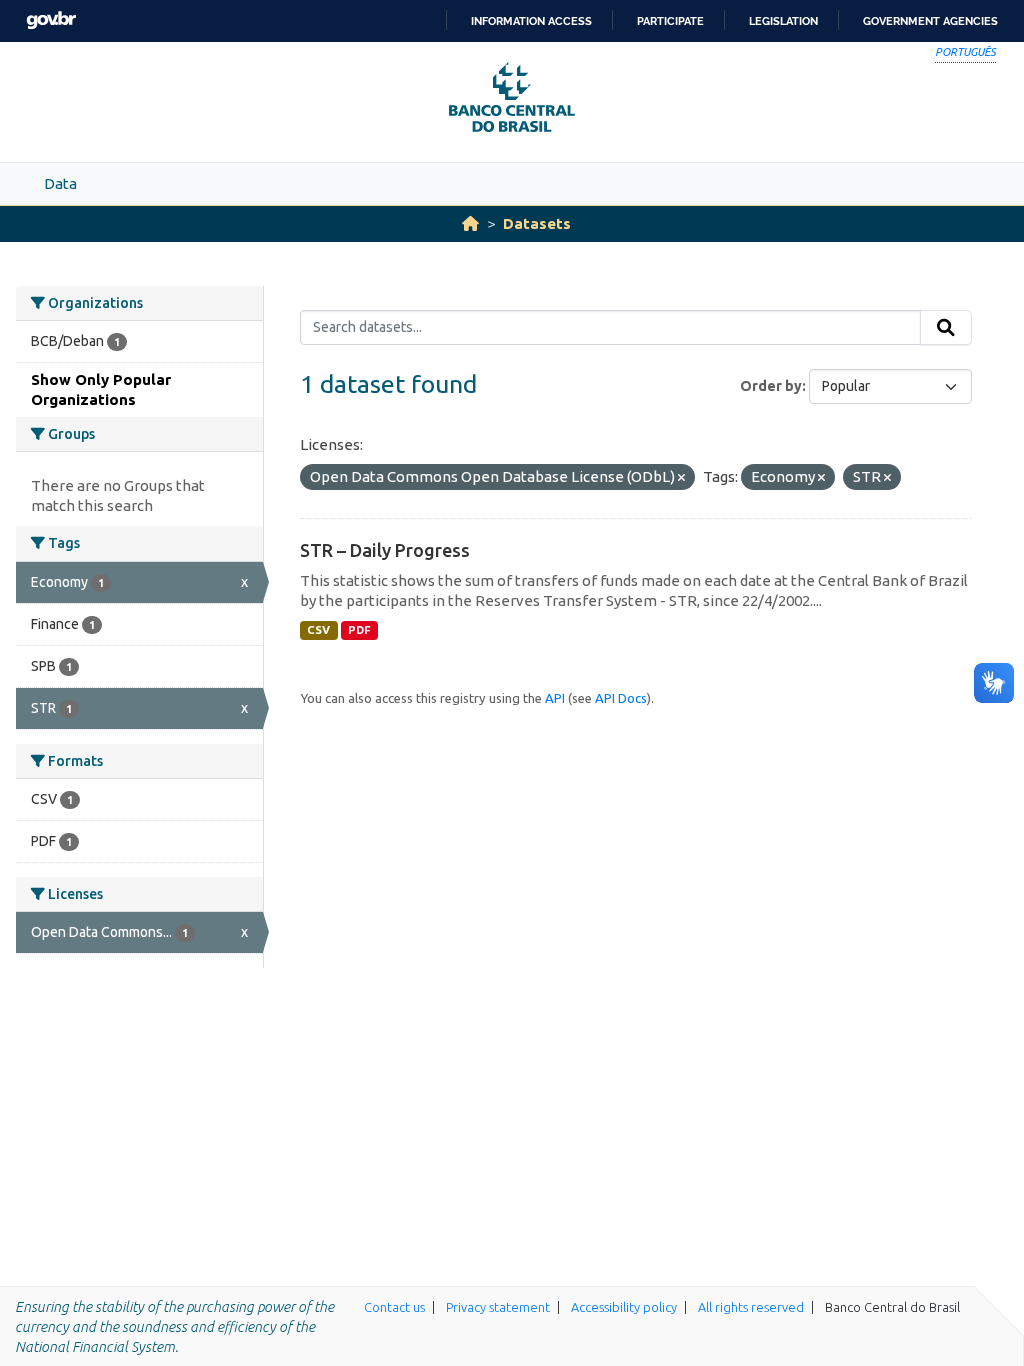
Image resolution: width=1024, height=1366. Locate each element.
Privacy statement (498, 1307)
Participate (670, 21)
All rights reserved (751, 1307)
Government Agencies (930, 21)
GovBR (51, 20)
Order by (771, 386)
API (555, 698)
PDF (359, 630)
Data (60, 183)
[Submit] (946, 328)
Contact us (394, 1307)
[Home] (470, 223)
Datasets (537, 223)
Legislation (783, 21)
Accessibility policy (624, 1307)
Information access (531, 21)
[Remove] (681, 478)
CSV (318, 630)
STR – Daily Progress (385, 550)
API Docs (621, 698)
